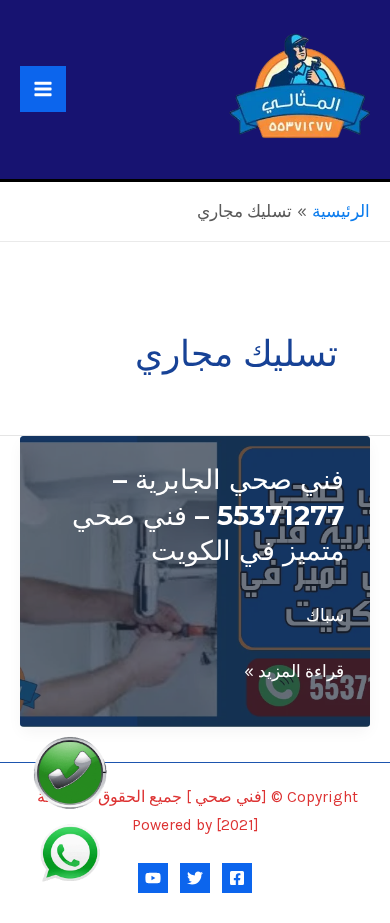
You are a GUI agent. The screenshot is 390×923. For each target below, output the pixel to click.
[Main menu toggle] (43, 89)
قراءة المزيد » (294, 673)
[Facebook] (237, 878)
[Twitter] (195, 878)
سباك (325, 615)
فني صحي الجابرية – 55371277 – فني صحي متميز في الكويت (208, 515)
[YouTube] (153, 878)
